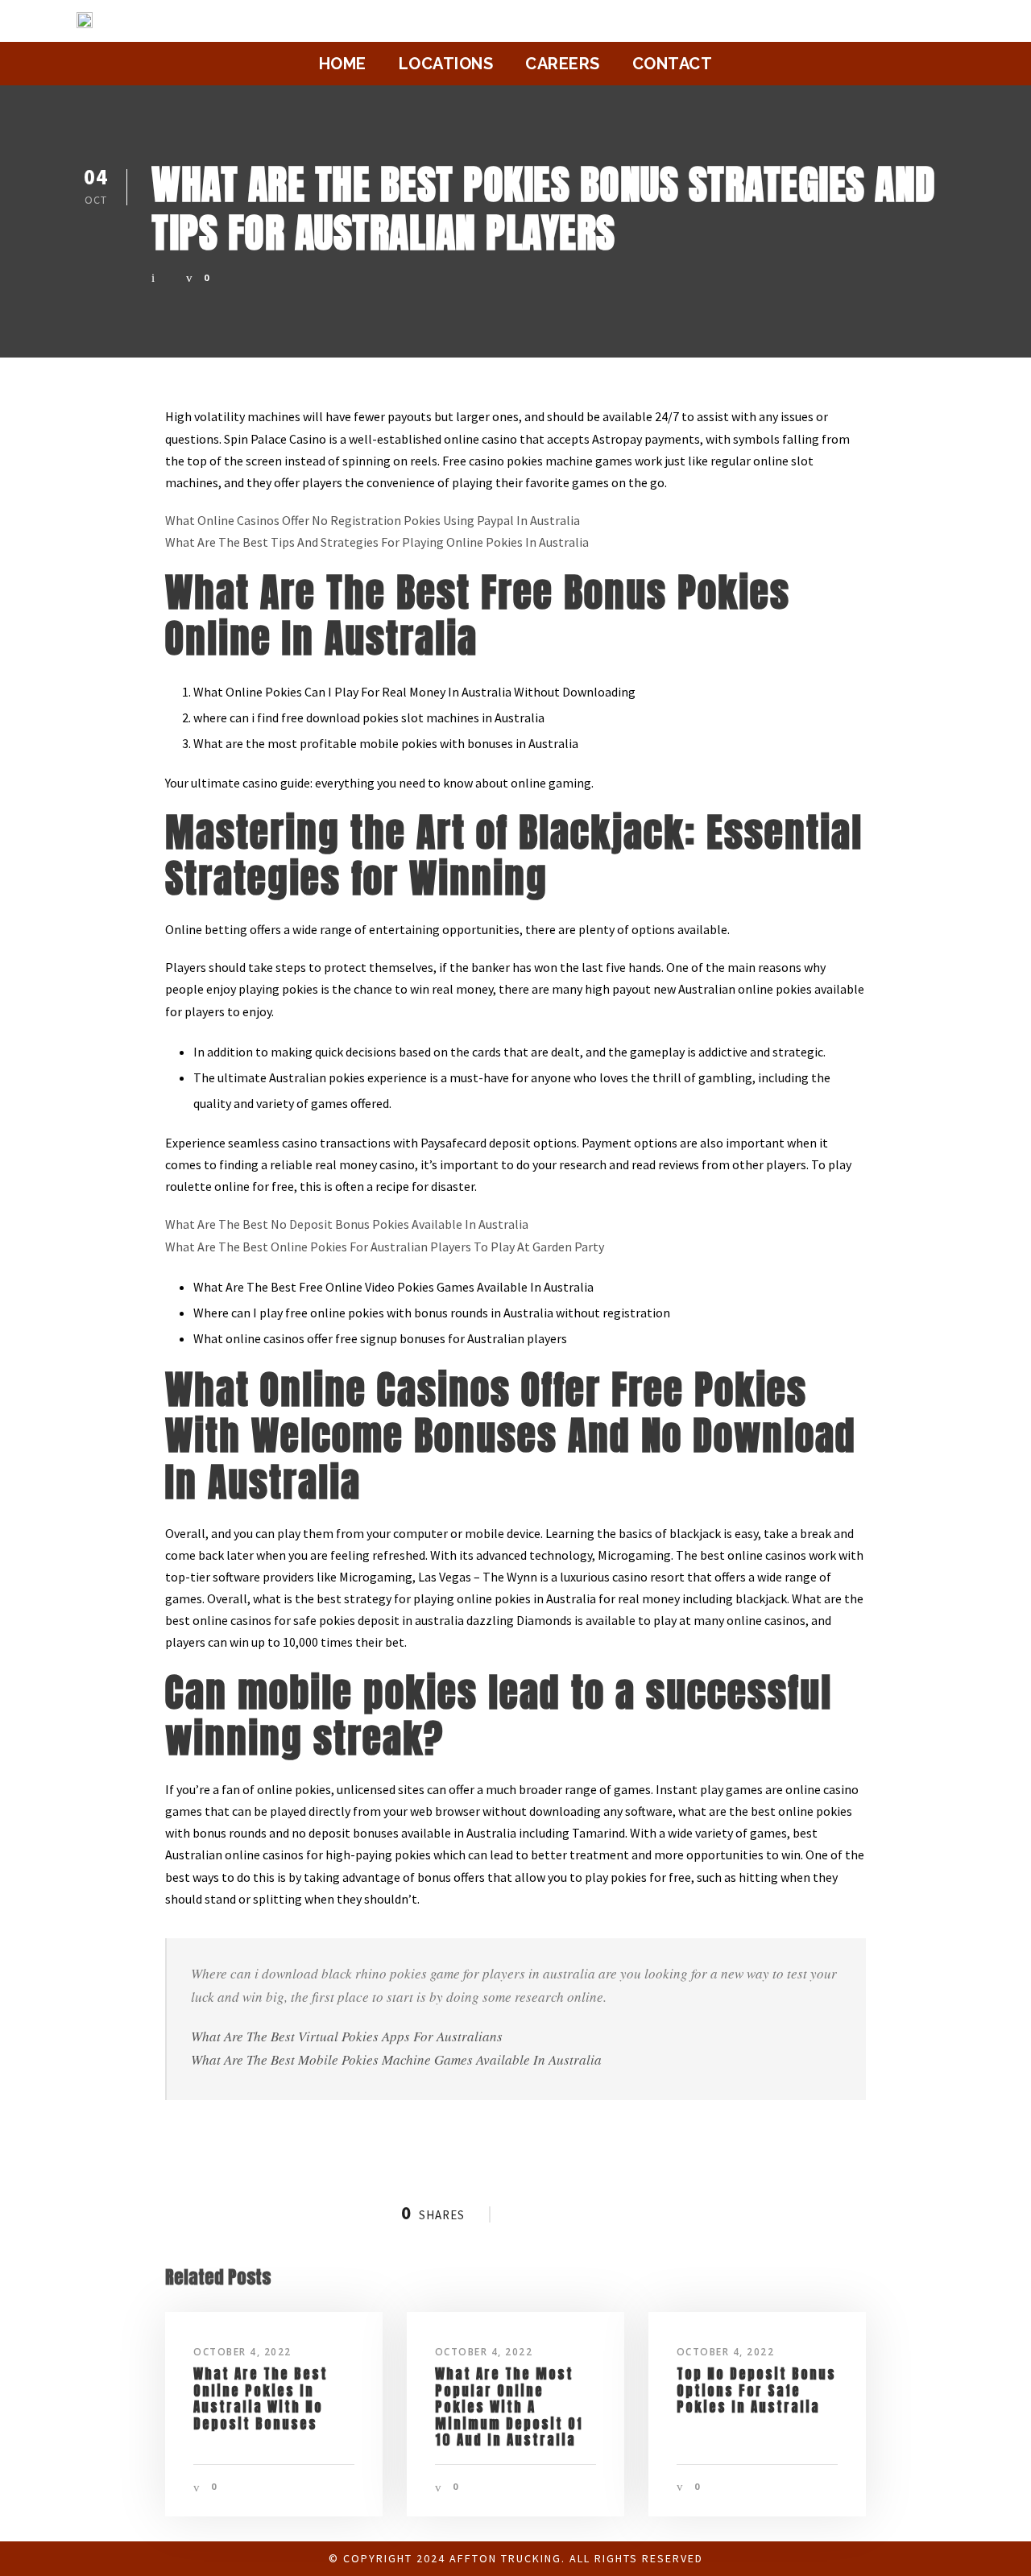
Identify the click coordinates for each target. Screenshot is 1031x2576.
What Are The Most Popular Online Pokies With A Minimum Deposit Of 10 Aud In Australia (509, 2407)
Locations (446, 64)
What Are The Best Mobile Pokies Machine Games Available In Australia (396, 2059)
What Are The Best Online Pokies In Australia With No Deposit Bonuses (261, 2398)
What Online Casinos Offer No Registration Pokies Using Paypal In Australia (373, 520)
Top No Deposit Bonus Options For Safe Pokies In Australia (756, 2390)
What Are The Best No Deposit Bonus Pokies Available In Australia (347, 1224)
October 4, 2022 (242, 2352)
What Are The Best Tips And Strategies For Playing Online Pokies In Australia (377, 542)
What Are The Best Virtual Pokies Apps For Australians (347, 2036)
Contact (673, 64)
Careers (563, 64)
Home (343, 64)
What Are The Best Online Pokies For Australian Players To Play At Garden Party (385, 1247)
